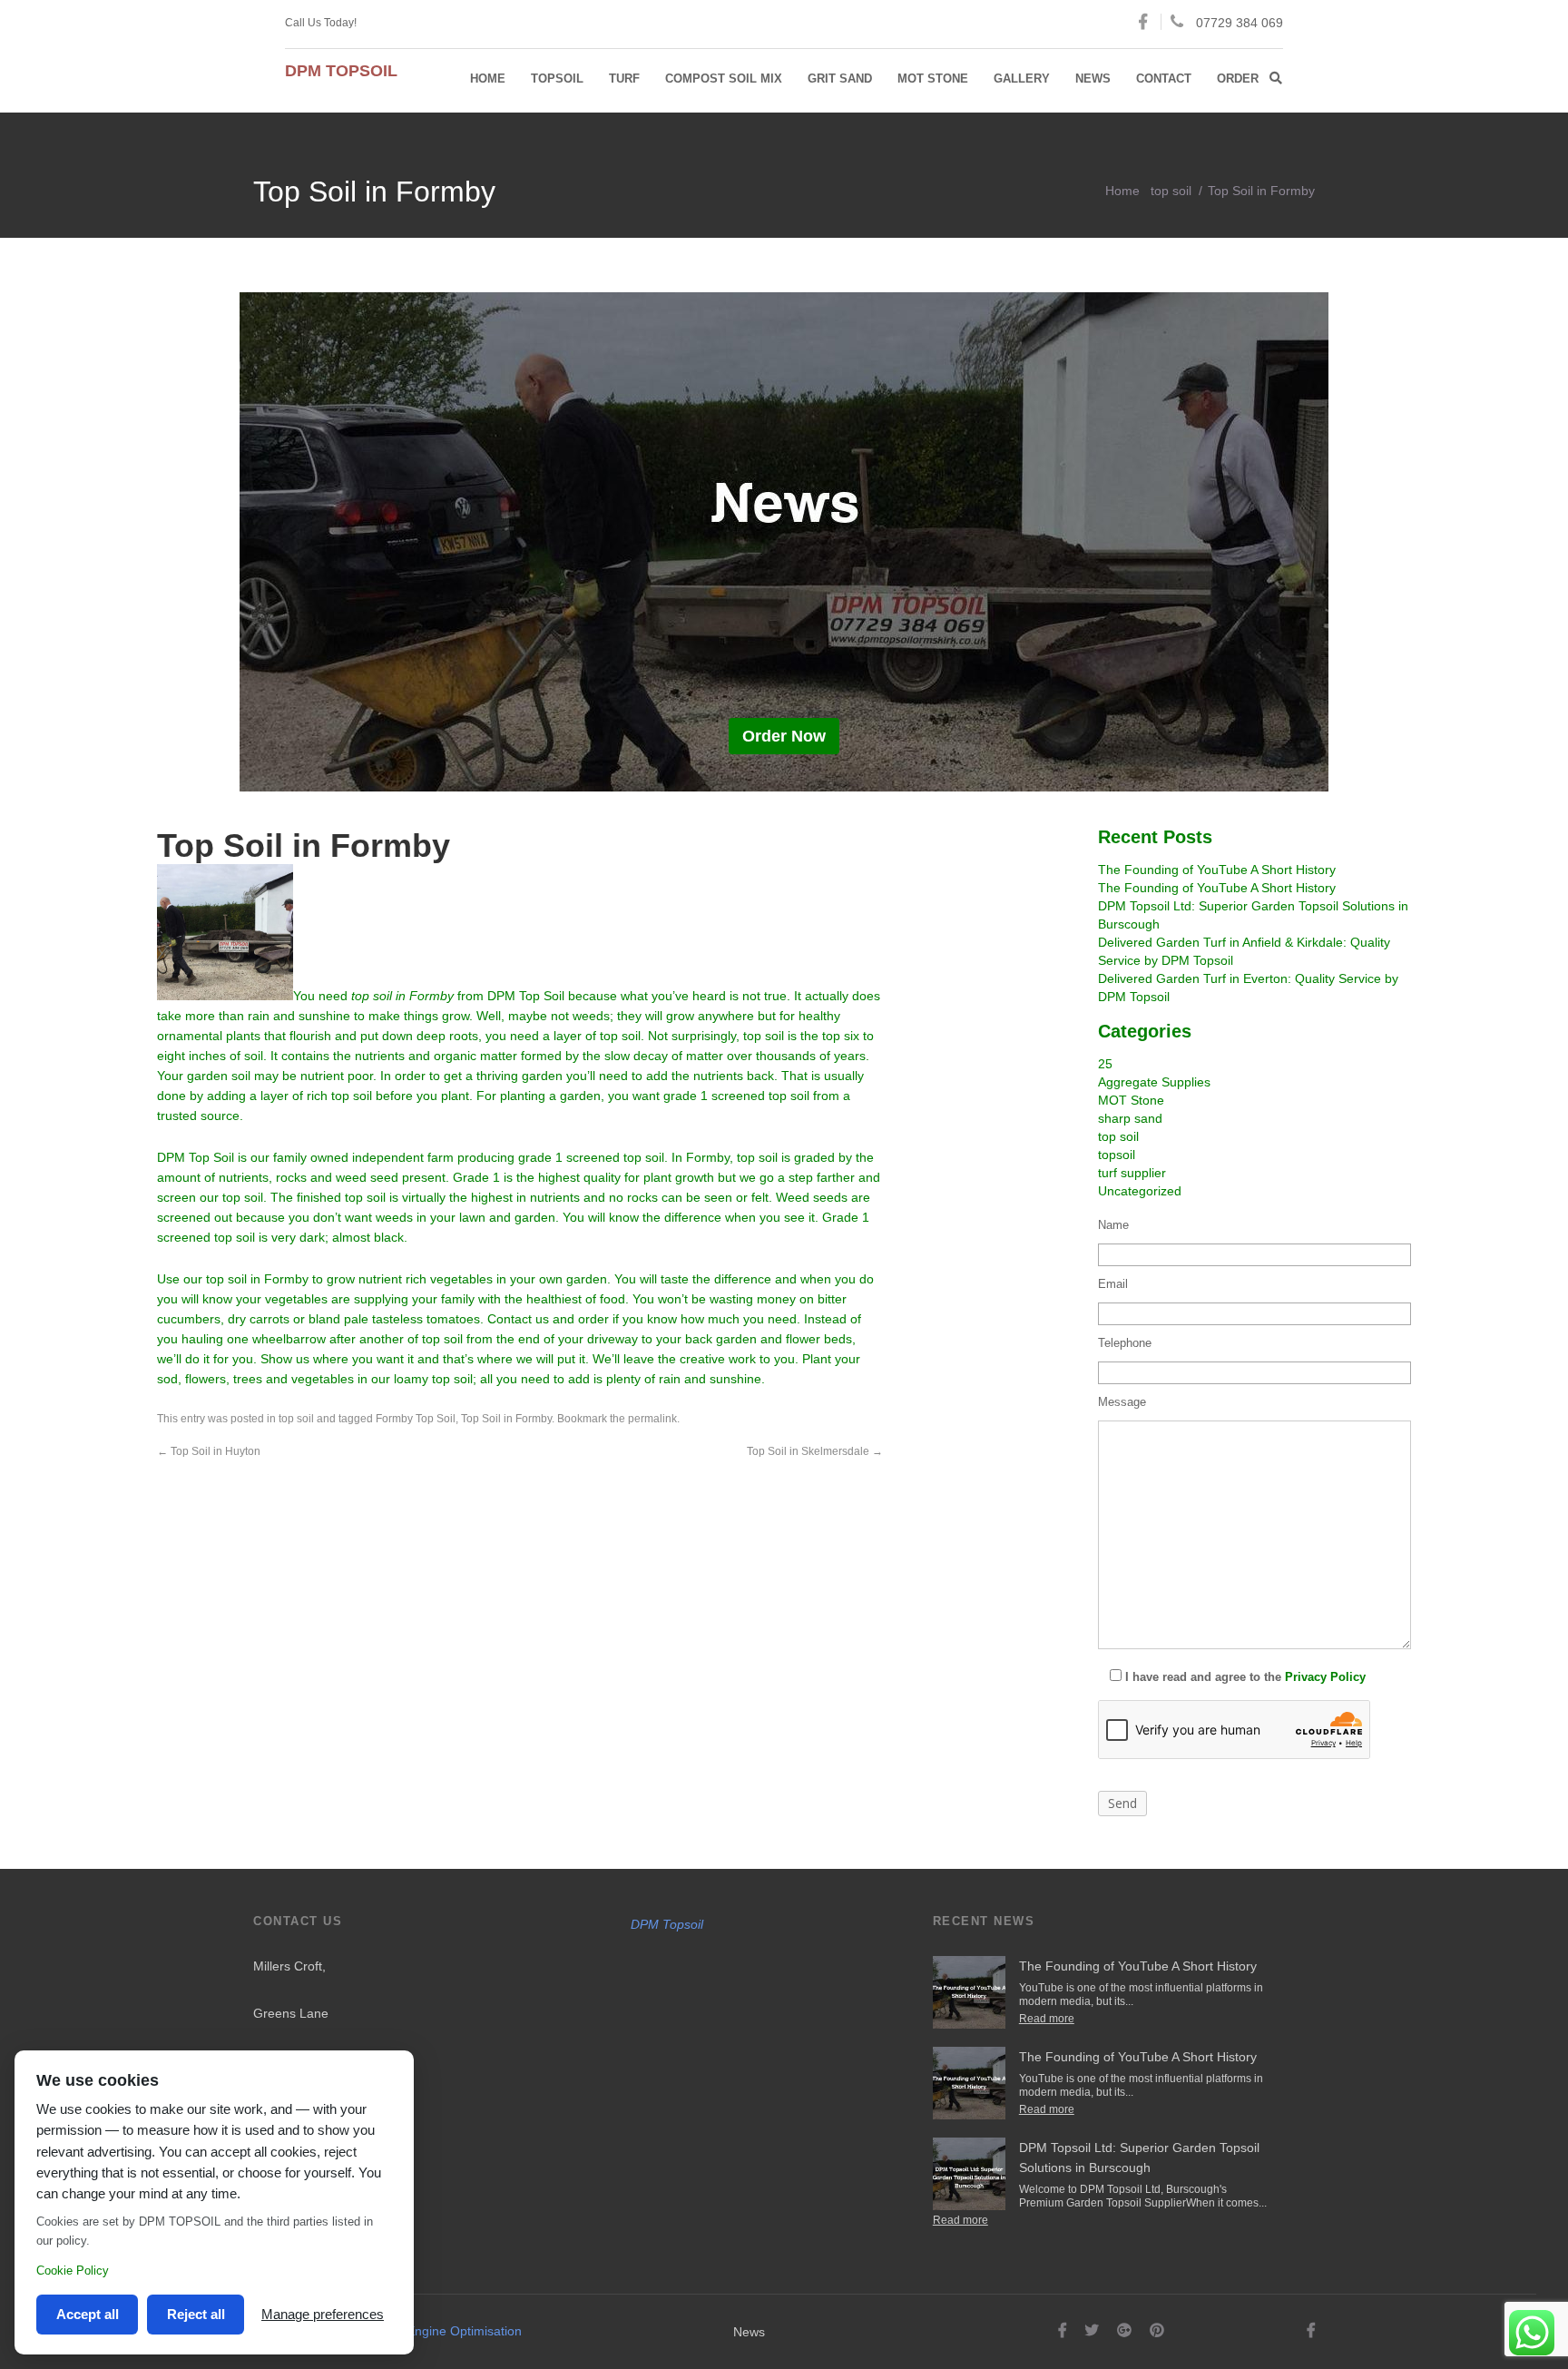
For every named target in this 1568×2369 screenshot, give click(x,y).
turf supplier (1132, 1173)
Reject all (196, 2314)
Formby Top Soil (416, 1419)
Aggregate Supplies (1154, 1082)
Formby (708, 1157)
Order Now (784, 736)
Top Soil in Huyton (209, 1451)
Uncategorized (1140, 1191)
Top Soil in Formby (506, 1419)
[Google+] (1124, 2330)
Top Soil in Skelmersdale (815, 1451)
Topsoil (557, 79)
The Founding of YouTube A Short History (1217, 870)
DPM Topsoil (667, 1924)
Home (488, 79)
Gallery (1022, 79)
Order (1238, 79)
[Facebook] (1063, 2330)
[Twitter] (1092, 2330)
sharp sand (1130, 1118)
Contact (1164, 79)
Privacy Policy (1325, 1677)
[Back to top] (1500, 2301)
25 (1105, 1064)
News (1093, 79)
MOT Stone (933, 79)
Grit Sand (840, 79)
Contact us (518, 1319)
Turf (624, 79)
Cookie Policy (73, 2271)
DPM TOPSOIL (341, 71)
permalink (652, 1419)
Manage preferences (323, 2314)
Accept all (88, 2314)
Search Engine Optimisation (442, 2331)
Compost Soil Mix (724, 79)
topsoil (1117, 1155)
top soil (1171, 191)
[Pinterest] (1157, 2330)
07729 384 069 (1240, 23)
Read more (1047, 2019)
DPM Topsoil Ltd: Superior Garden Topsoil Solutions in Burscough (1139, 2158)
